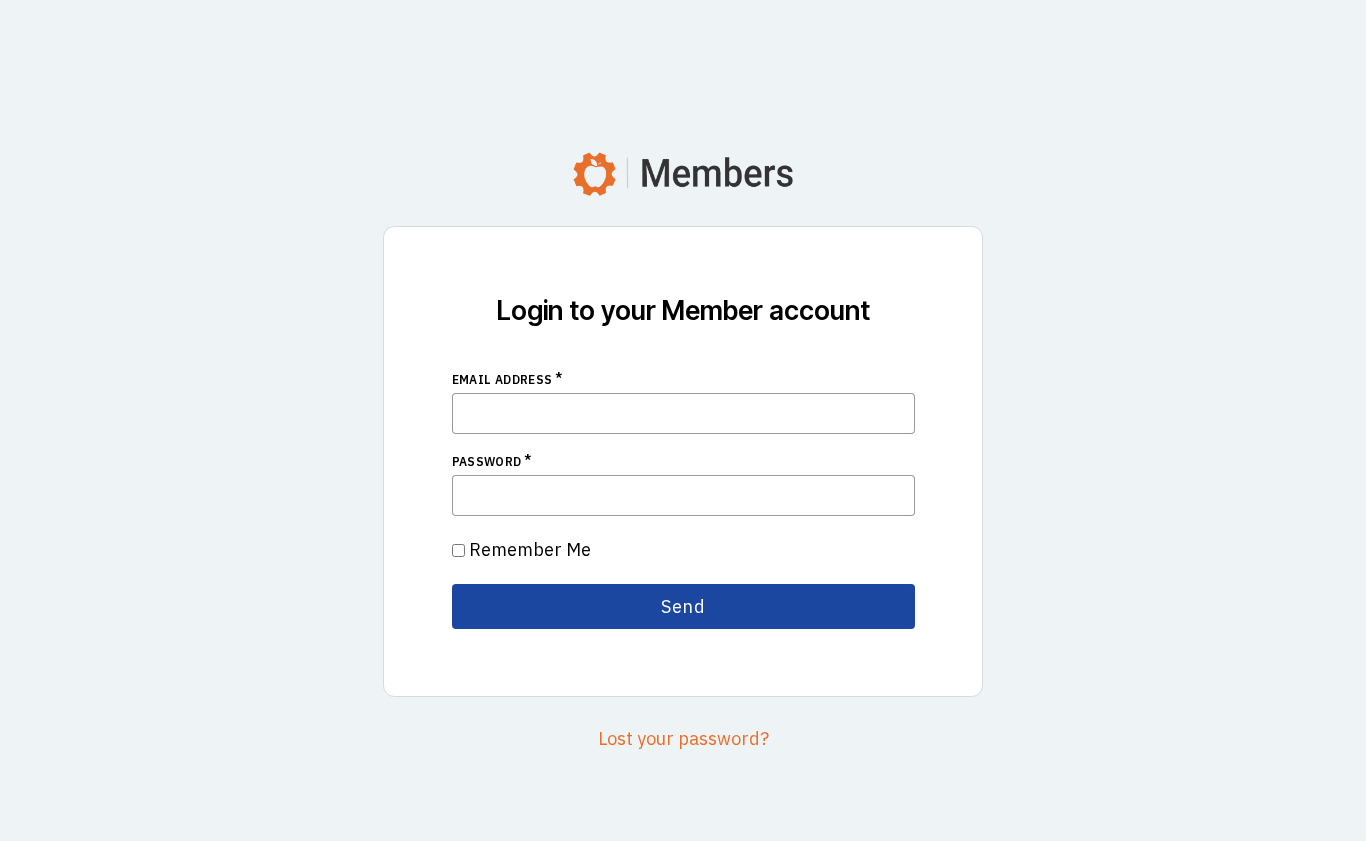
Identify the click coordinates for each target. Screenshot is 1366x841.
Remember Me (530, 549)
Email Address (502, 379)
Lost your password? (683, 738)
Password (487, 461)
